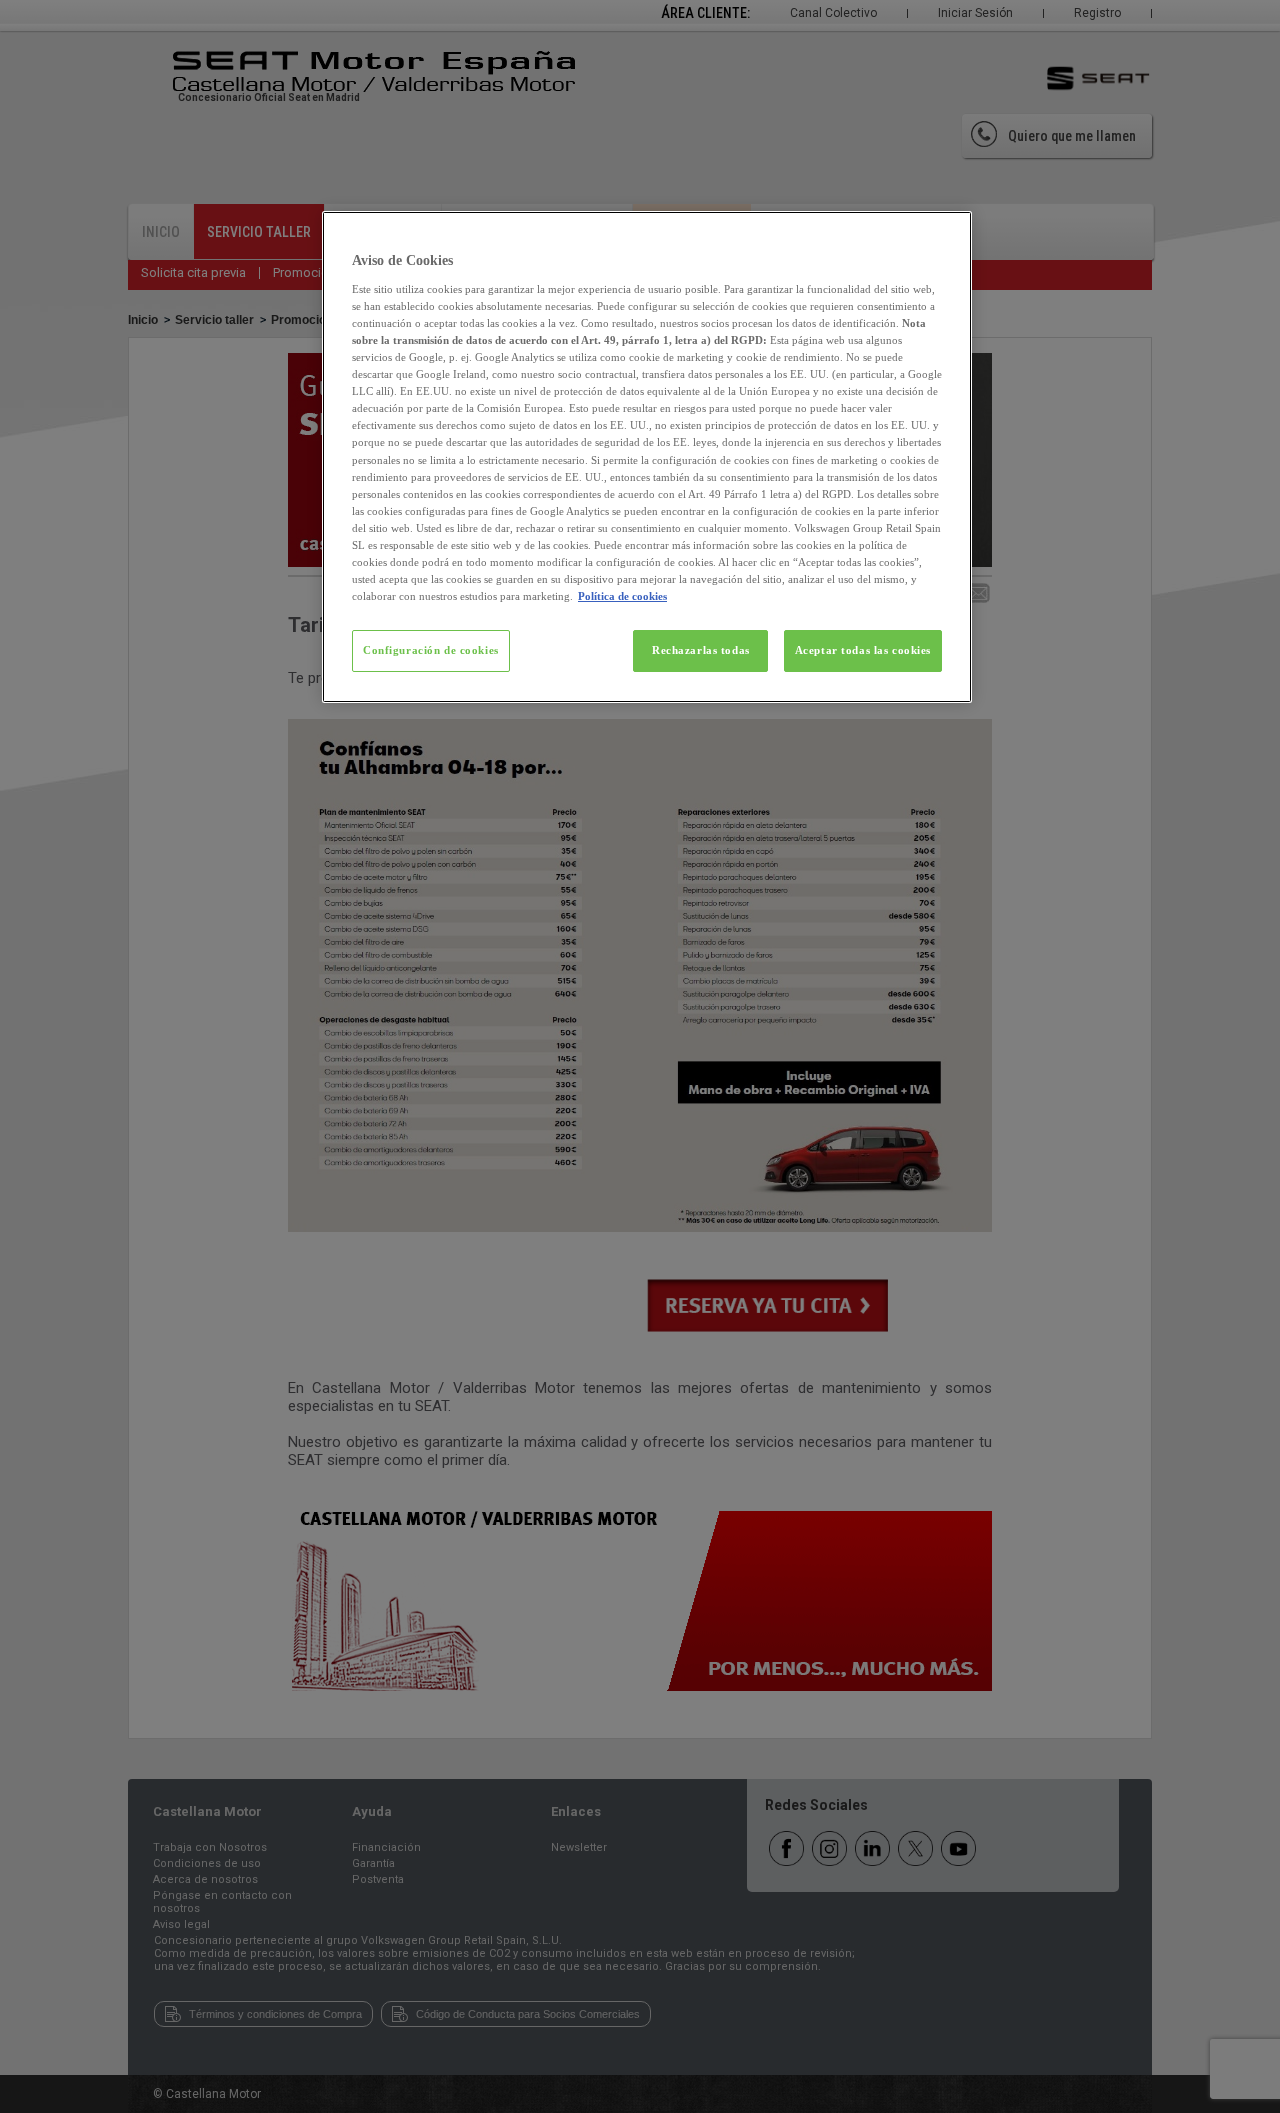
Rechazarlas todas (701, 650)
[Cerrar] (944, 235)
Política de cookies (622, 596)
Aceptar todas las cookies (863, 650)
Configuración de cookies (431, 650)
